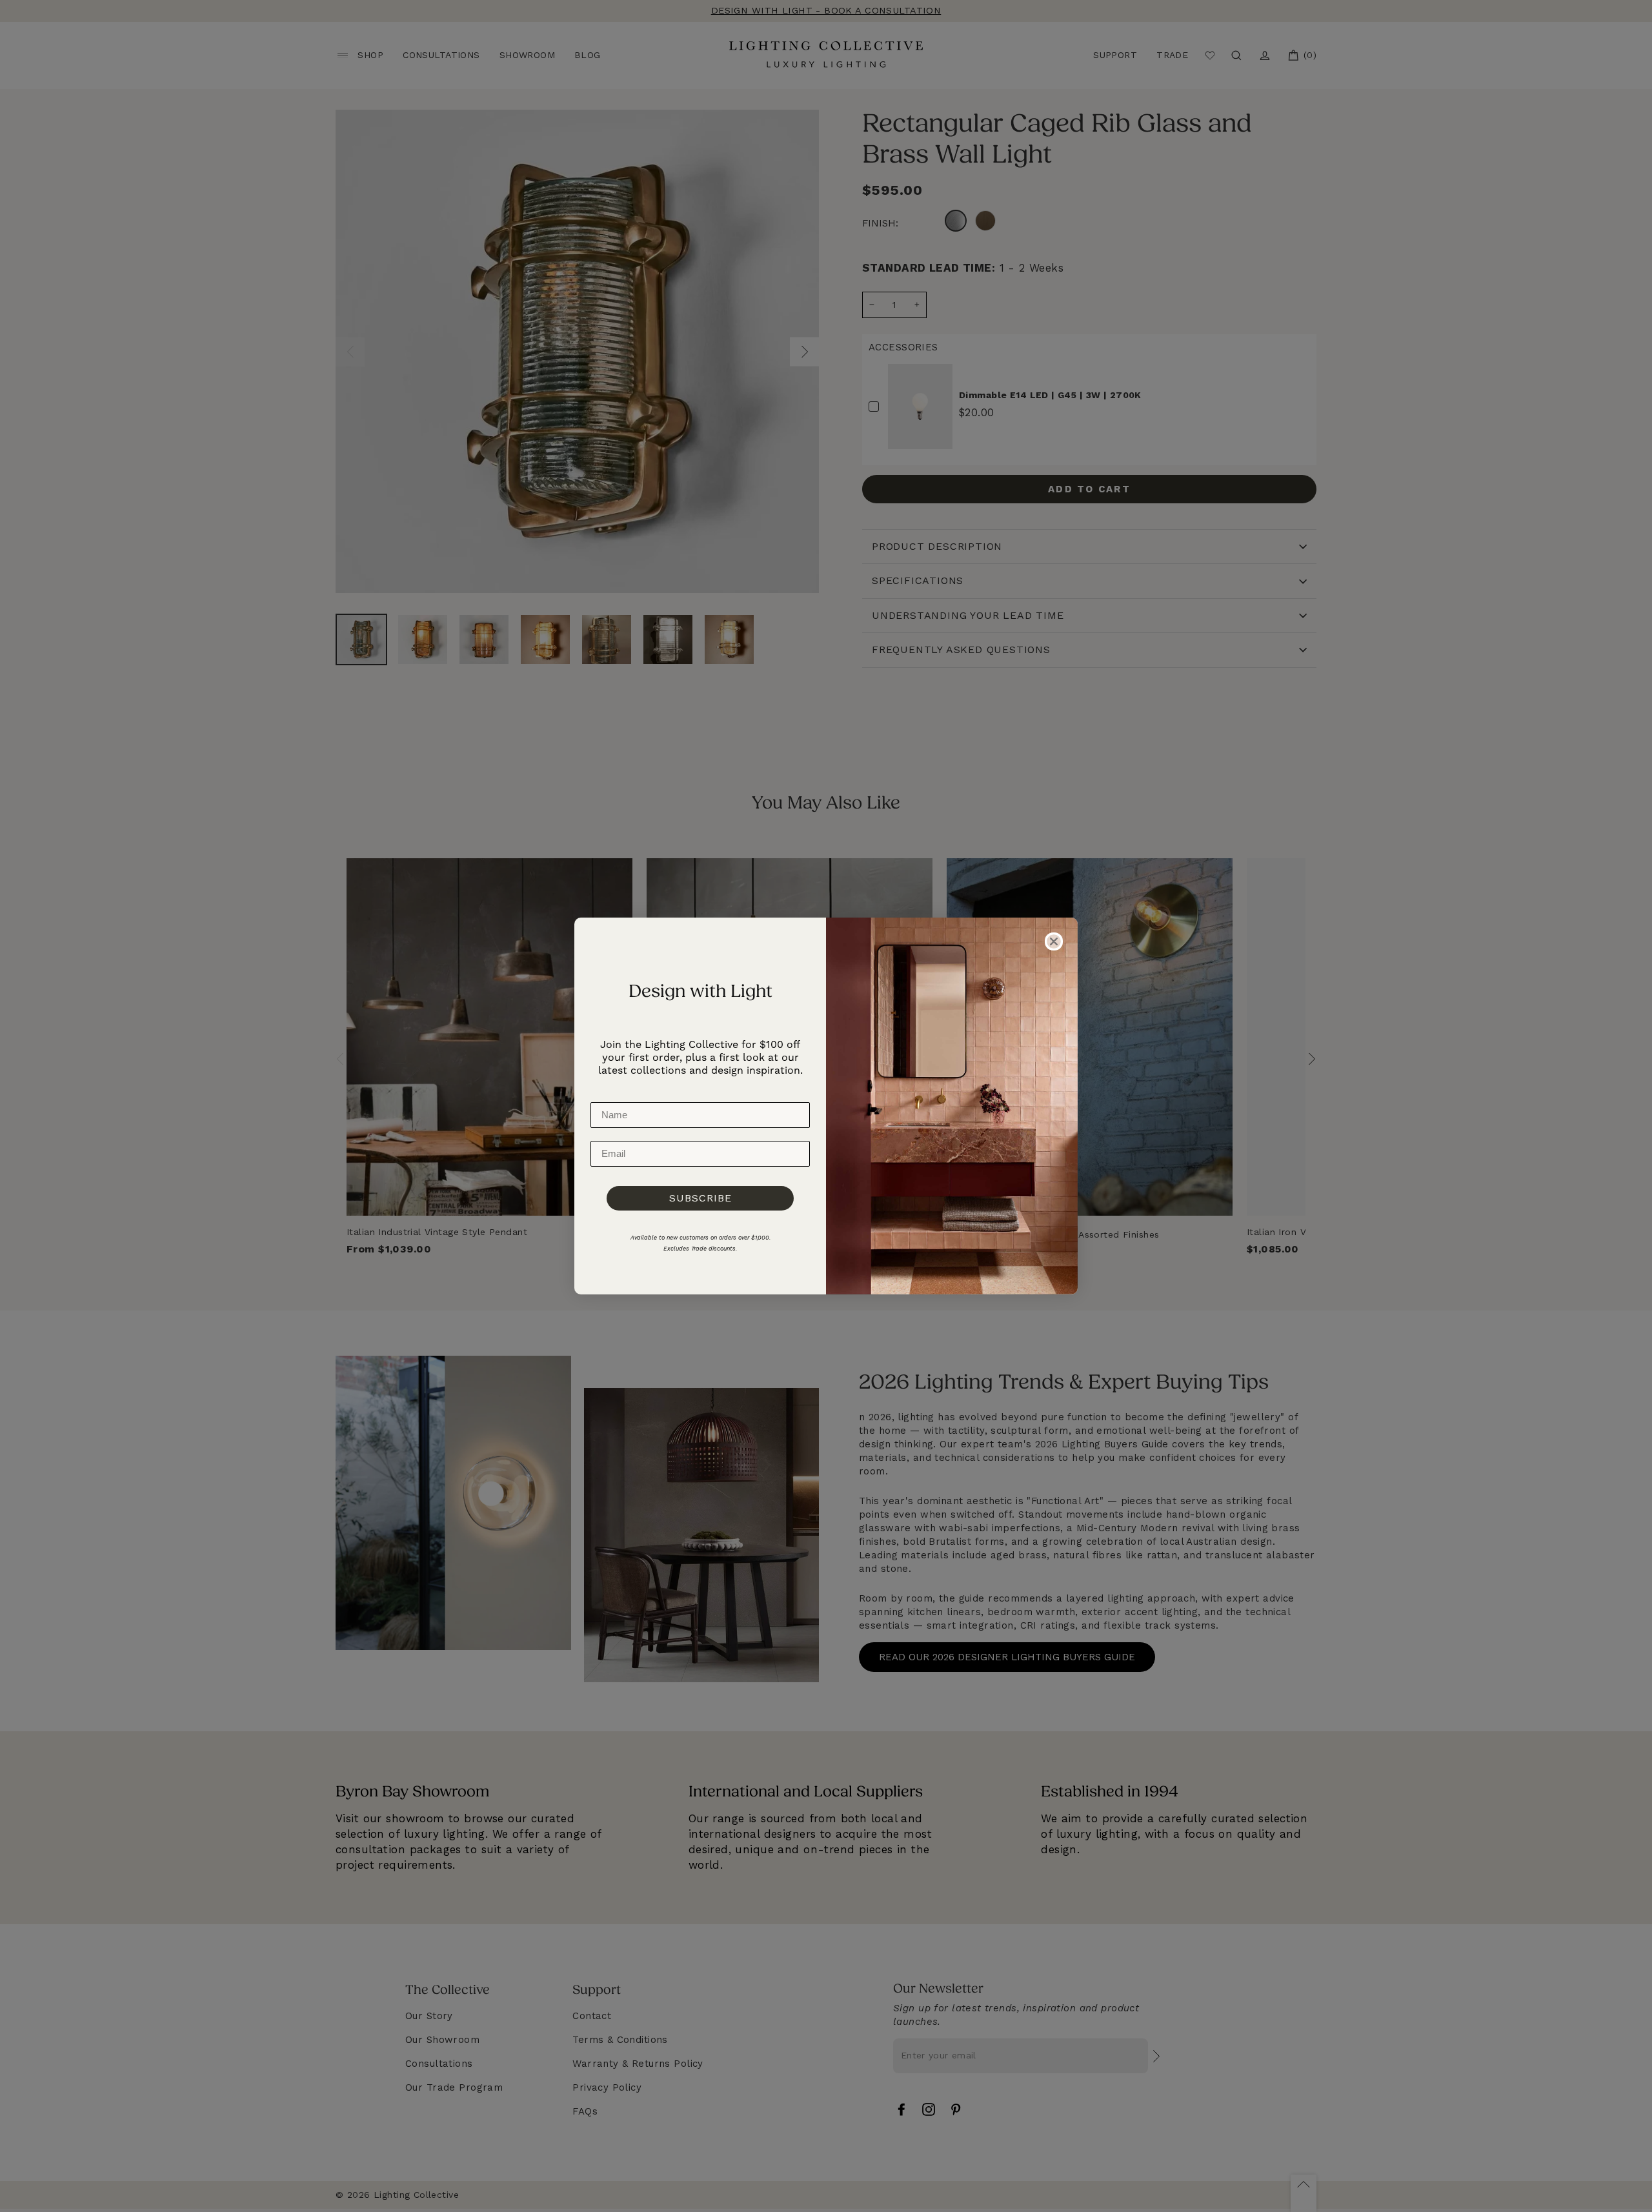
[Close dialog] (1054, 941)
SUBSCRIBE (700, 1198)
